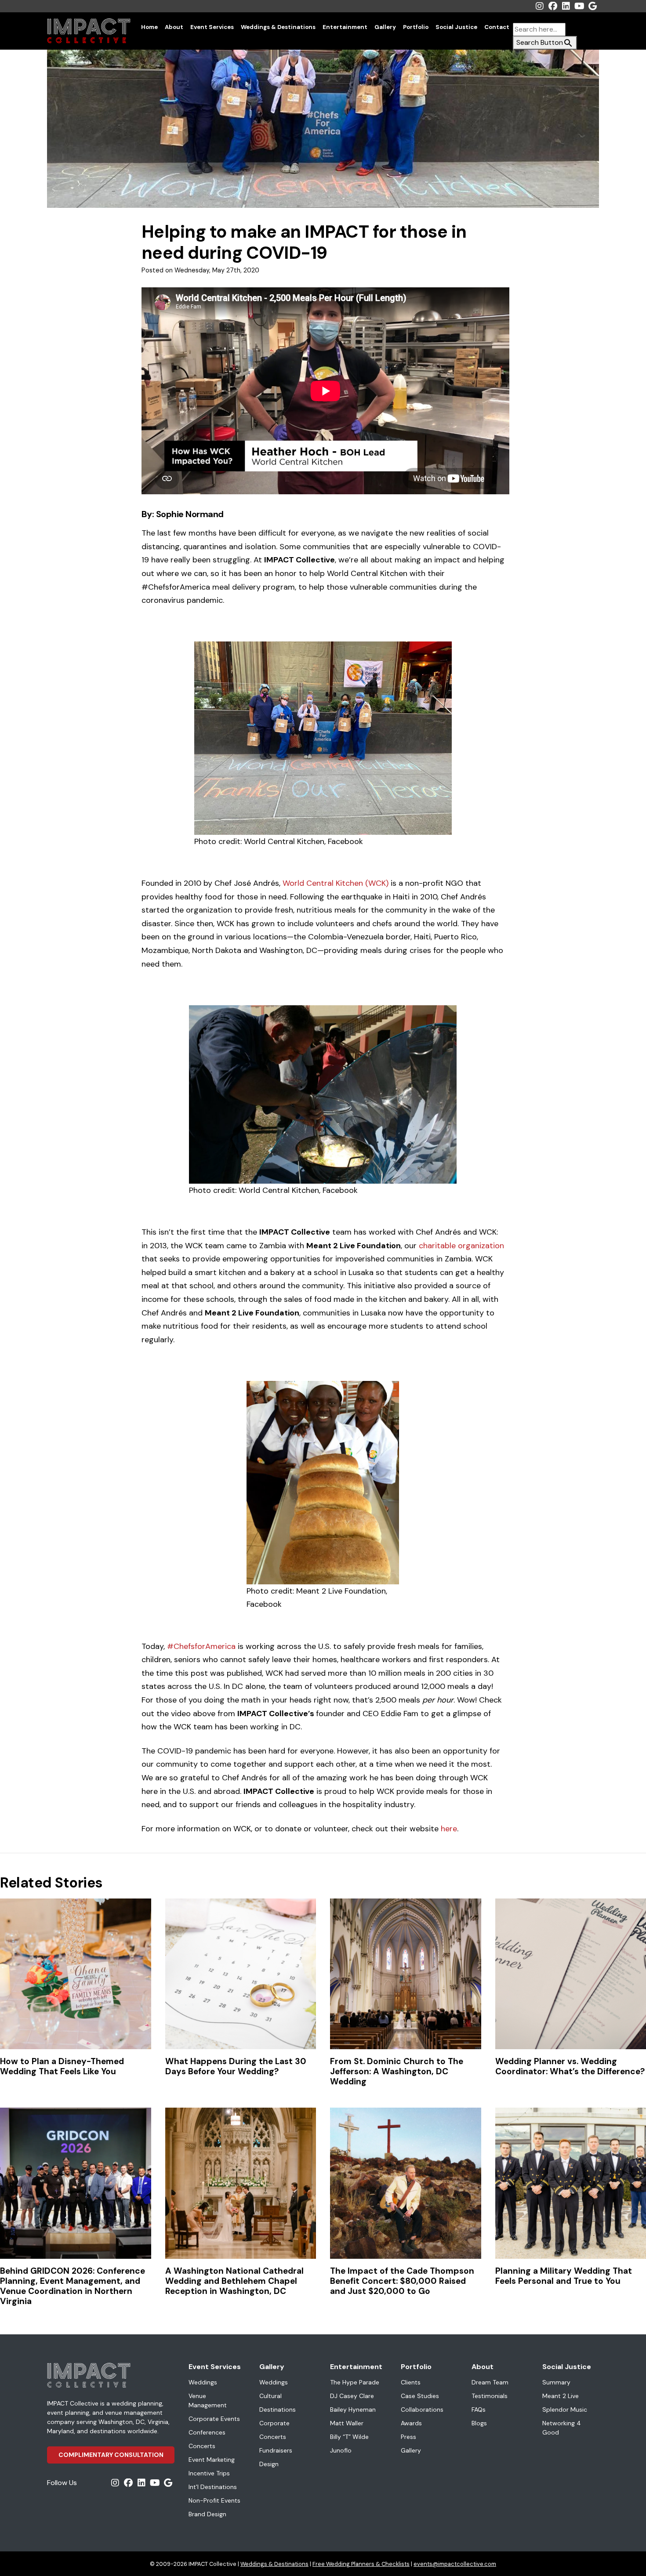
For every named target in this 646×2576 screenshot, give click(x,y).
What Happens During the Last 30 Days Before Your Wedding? (236, 2066)
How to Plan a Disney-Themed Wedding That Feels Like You (62, 2066)
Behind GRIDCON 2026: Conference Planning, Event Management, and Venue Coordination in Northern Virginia (73, 2286)
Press (408, 2437)
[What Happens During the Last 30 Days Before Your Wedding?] (241, 1974)
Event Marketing (212, 2460)
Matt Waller (347, 2423)
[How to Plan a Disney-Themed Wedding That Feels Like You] (76, 1974)
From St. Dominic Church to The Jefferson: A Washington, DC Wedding (397, 2071)
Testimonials (490, 2396)
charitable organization (461, 1246)
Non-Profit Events (214, 2500)
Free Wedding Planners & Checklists (361, 2564)
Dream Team (490, 2382)
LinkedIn (566, 6)
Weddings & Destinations (278, 27)
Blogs (479, 2423)
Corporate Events (214, 2419)
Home (149, 27)
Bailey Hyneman (353, 2409)
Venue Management (208, 2400)
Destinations (278, 2409)
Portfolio (416, 27)
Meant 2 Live (561, 2396)
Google (592, 6)
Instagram (540, 6)
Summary (556, 2382)
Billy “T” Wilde (349, 2437)
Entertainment (345, 27)
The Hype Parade (355, 2382)
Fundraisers (276, 2450)
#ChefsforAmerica (201, 1646)
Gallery (385, 27)
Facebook (553, 6)
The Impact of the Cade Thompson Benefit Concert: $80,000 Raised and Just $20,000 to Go (402, 2281)
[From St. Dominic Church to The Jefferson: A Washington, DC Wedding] (406, 1974)
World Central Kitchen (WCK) (336, 883)
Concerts (202, 2446)
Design (269, 2464)
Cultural (270, 2396)
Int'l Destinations (213, 2487)
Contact (497, 27)
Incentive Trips (209, 2473)
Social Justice (456, 27)
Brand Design (207, 2514)
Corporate (274, 2423)
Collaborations (422, 2409)
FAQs (479, 2409)
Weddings (203, 2382)
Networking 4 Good (562, 2428)
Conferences (207, 2432)
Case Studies (420, 2396)
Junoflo (341, 2450)
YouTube (579, 6)
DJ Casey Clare (352, 2396)
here (449, 1829)
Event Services (212, 27)
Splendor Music (565, 2409)
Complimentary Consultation (111, 2455)
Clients (411, 2382)
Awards (411, 2423)
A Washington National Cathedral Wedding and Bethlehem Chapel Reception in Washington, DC (234, 2281)
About (174, 27)
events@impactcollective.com (455, 2564)
